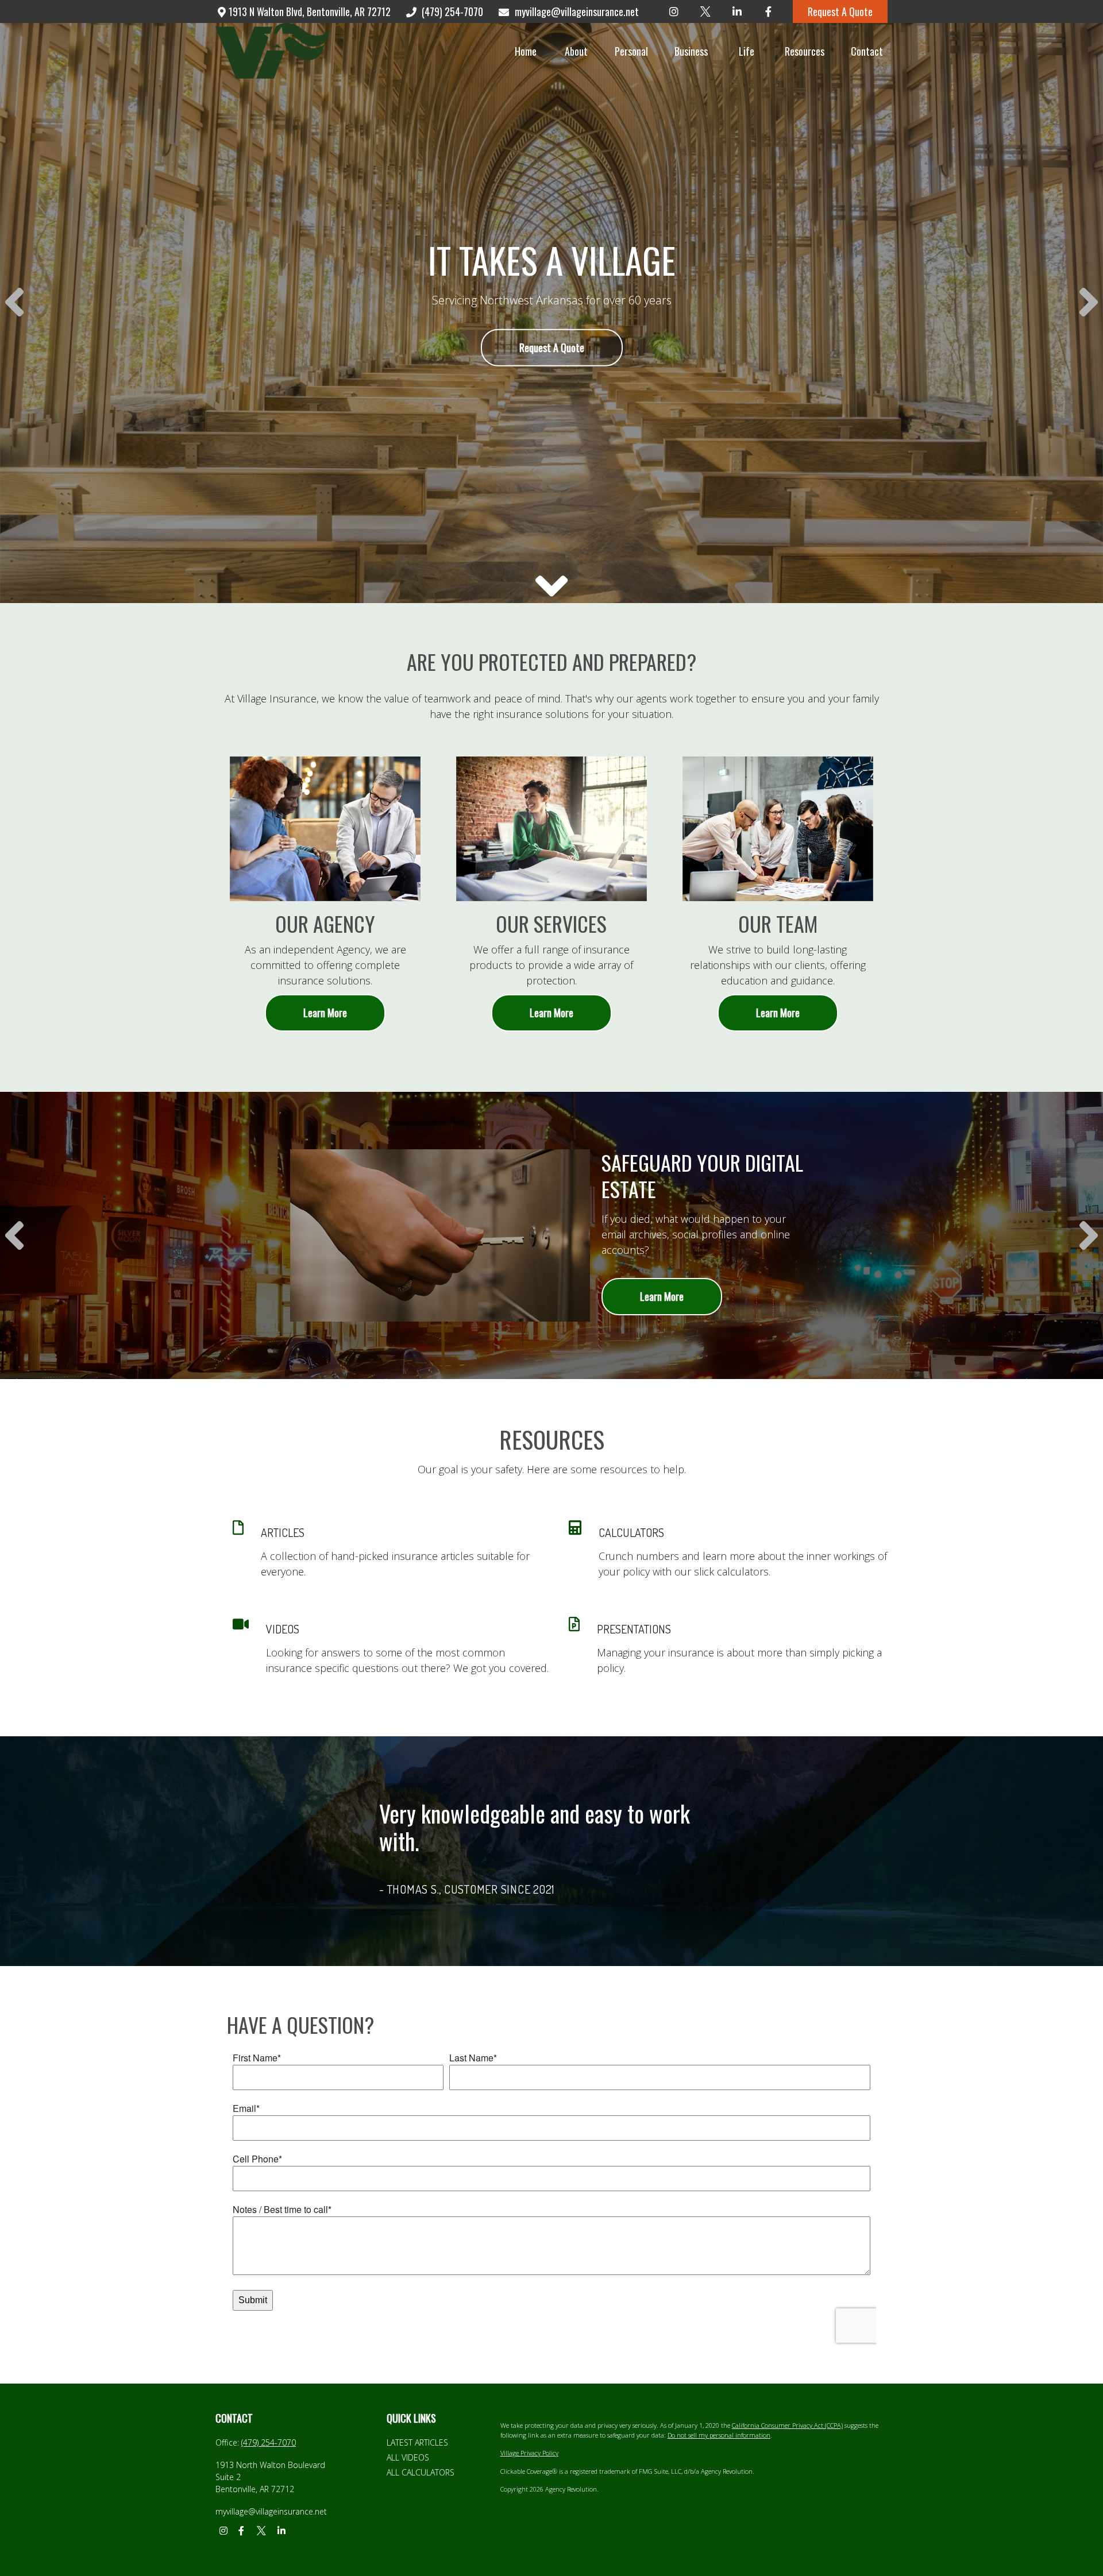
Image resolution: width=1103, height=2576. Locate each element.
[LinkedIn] (737, 11)
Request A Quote (840, 11)
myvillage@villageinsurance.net (577, 11)
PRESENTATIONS (634, 1629)
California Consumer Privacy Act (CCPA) (787, 2425)
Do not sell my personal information (719, 2435)
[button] (526, 51)
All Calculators (421, 2472)
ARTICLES (283, 1532)
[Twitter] (705, 11)
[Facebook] (768, 11)
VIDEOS (283, 1629)
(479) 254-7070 (452, 11)
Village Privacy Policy (529, 2453)
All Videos (408, 2457)
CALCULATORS (631, 1532)
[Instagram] (674, 11)
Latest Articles (417, 2442)
